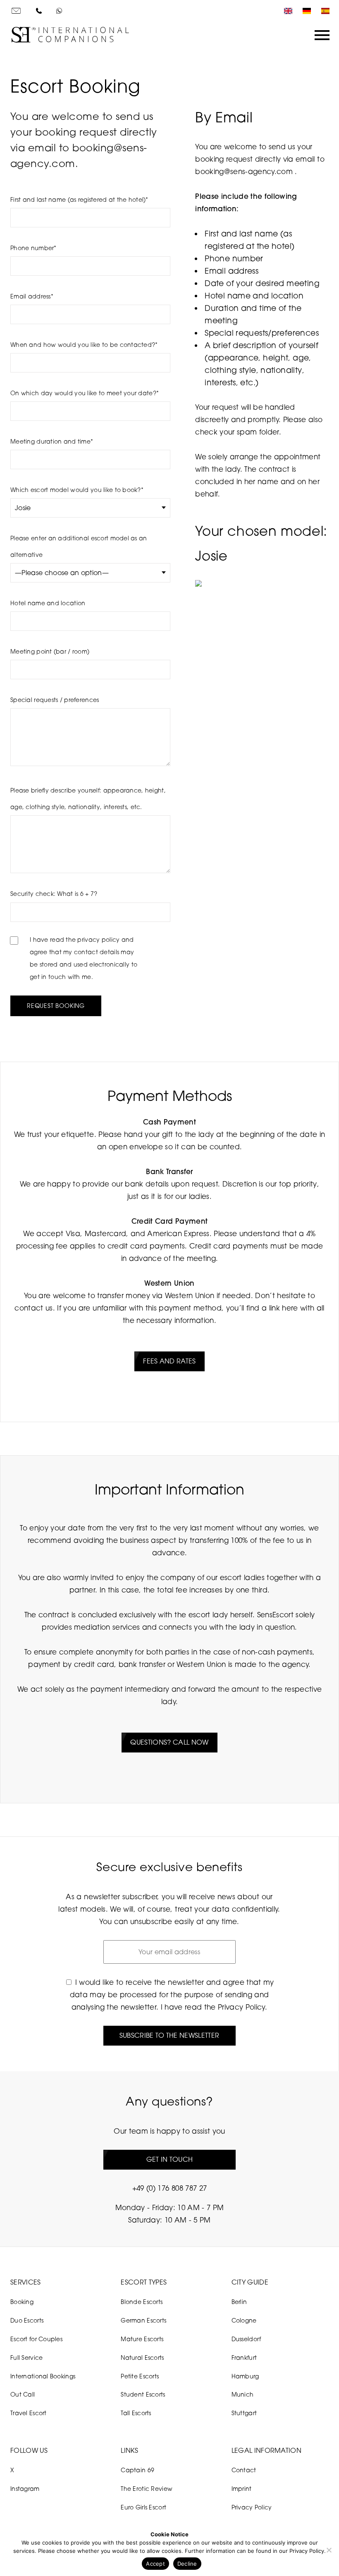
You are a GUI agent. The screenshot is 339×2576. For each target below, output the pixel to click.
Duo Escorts (27, 2320)
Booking (22, 2302)
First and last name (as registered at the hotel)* (79, 199)
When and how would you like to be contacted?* (84, 345)
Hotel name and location (48, 603)
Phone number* (33, 248)
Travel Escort (29, 2413)
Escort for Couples (36, 2339)
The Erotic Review (147, 2489)
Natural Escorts (142, 2358)
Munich (243, 2394)
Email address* (32, 296)
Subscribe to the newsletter (169, 2035)
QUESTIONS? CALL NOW (169, 1742)
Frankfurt (244, 2358)
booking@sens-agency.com (245, 171)
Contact (244, 2470)
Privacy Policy (241, 2007)
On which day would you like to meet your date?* (85, 393)
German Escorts (143, 2320)
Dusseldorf (246, 2339)
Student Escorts (143, 2394)
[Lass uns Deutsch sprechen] (305, 11)
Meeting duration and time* (52, 441)
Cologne (244, 2320)
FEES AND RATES (169, 1361)
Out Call (23, 2394)
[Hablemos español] (323, 11)
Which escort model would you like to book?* (77, 490)
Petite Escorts (140, 2376)
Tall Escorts (136, 2413)
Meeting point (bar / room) (50, 651)
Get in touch (170, 2159)
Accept (155, 2564)
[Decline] (329, 2550)
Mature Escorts (142, 2339)
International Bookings (43, 2376)
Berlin (239, 2302)
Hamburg (245, 2376)
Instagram (25, 2489)
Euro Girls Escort (143, 2507)
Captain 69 (137, 2470)
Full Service (26, 2358)
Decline (187, 2564)
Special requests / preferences (55, 700)
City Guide (250, 2282)
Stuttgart (244, 2413)
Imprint (242, 2489)
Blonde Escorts (142, 2302)
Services (26, 2282)
